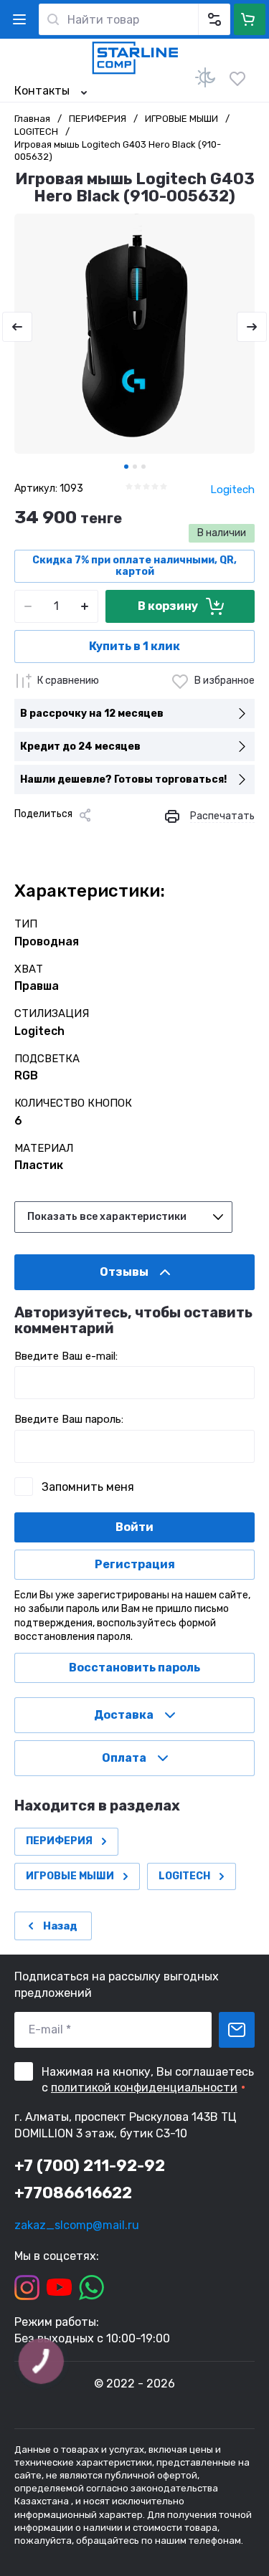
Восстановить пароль (134, 1668)
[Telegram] (93, 839)
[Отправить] (237, 2030)
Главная (32, 119)
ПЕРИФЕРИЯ (98, 119)
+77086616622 (73, 2193)
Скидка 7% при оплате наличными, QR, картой (134, 566)
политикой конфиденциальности (144, 2088)
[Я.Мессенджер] (24, 839)
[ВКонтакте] (47, 839)
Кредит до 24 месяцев (80, 746)
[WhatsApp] (139, 839)
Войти (134, 1527)
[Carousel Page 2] (135, 467)
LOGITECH (36, 132)
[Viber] (116, 839)
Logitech (232, 490)
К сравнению (68, 681)
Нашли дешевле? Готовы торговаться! (123, 779)
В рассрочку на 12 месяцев (92, 714)
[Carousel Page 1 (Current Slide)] (126, 467)
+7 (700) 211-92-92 (90, 2166)
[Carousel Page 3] (143, 467)
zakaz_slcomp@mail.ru (77, 2225)
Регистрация (135, 1564)
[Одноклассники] (70, 839)
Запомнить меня (88, 1487)
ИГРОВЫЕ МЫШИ (181, 119)
